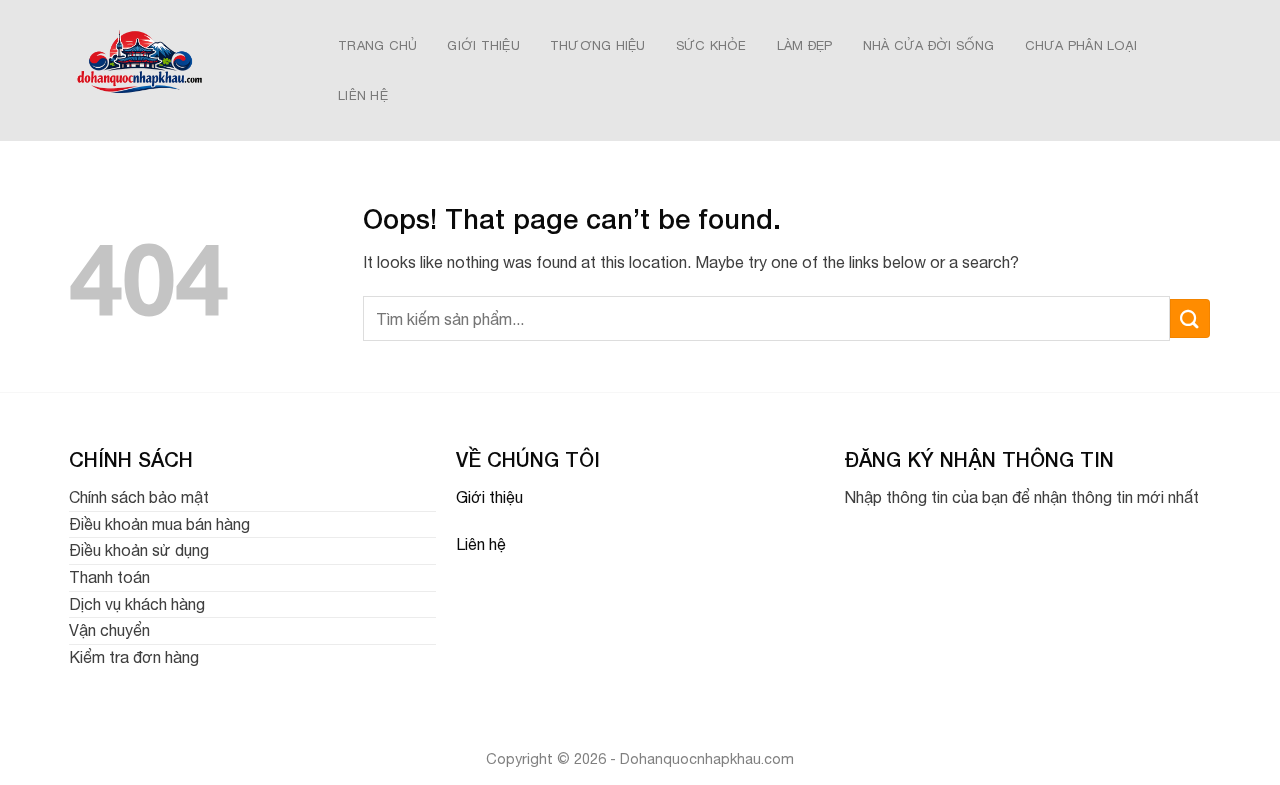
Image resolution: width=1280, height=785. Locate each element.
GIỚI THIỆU (483, 45)
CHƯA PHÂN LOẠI (1081, 45)
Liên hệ (481, 544)
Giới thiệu (489, 497)
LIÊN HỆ (363, 95)
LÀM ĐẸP (805, 45)
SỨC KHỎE (711, 45)
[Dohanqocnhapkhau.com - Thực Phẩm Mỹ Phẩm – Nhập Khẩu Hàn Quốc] (181, 70)
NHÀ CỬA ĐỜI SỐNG (929, 45)
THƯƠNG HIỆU (598, 45)
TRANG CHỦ (377, 45)
